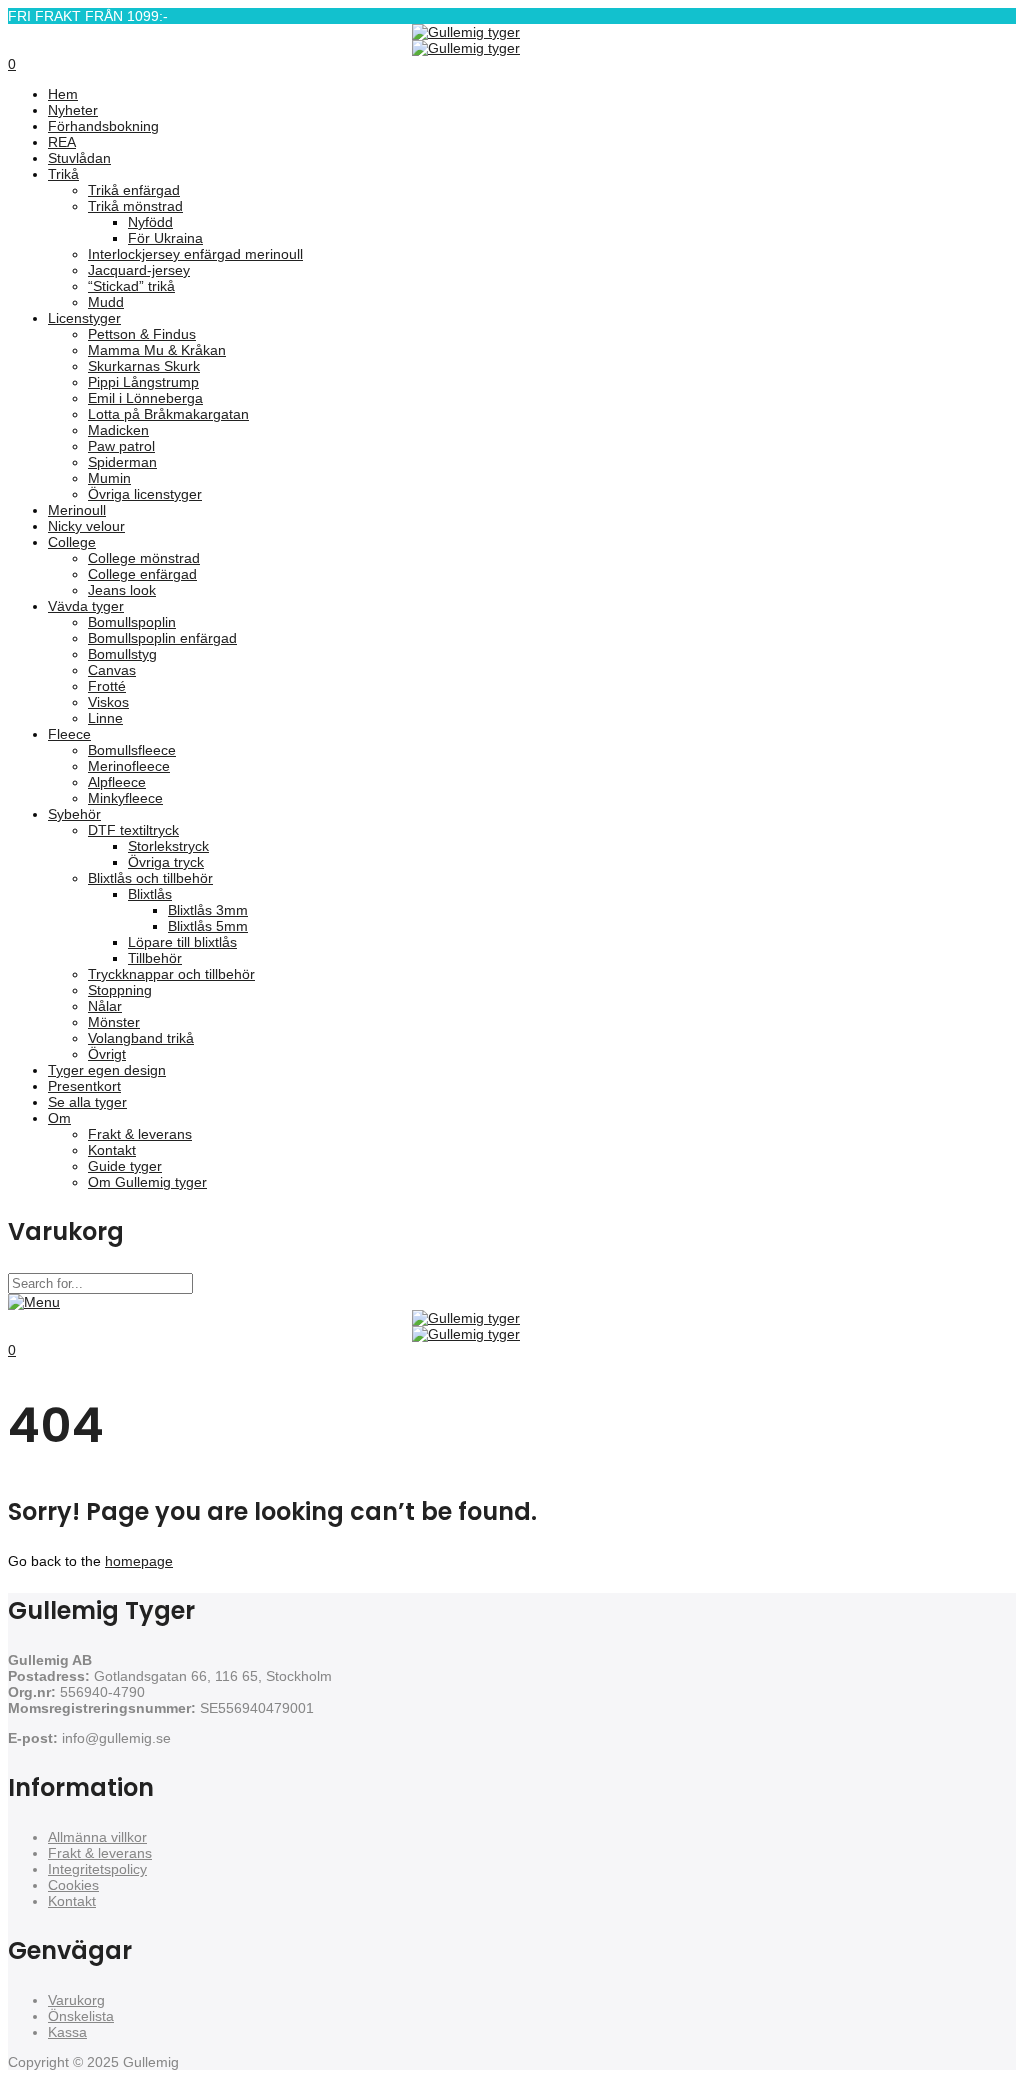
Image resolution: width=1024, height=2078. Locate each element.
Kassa (67, 2032)
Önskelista (81, 2016)
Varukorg (76, 2000)
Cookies (73, 1885)
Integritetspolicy (97, 1869)
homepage (139, 1561)
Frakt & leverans (100, 1853)
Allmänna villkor (97, 1837)
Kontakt (72, 1901)
